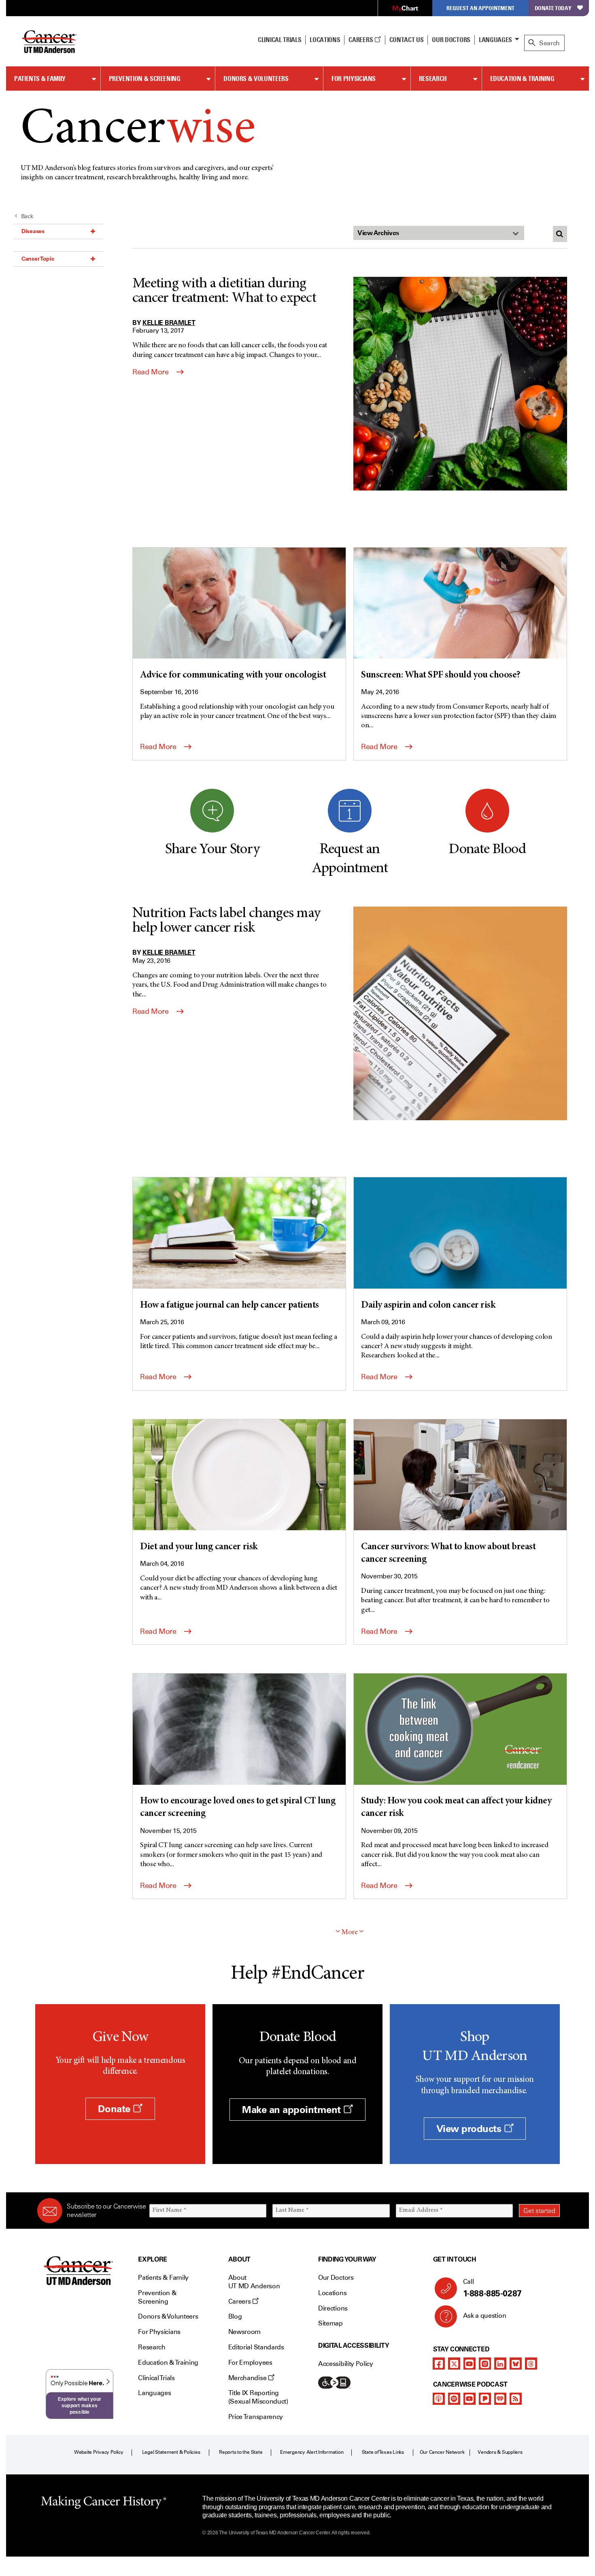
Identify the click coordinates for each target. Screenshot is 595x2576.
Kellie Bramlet (169, 323)
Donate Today (553, 8)
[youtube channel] (470, 2364)
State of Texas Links (383, 2452)
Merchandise (248, 2378)
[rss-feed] (516, 2399)
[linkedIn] (500, 2364)
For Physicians (354, 79)
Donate (115, 2109)
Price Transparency (256, 2417)
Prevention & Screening (145, 79)
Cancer (138, 131)
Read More (151, 372)
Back (27, 216)
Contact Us (407, 40)
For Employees (250, 2363)
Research (433, 79)
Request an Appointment (480, 8)
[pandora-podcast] (485, 2399)
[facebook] (439, 2364)
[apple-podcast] (439, 2399)
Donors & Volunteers (256, 79)
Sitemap (330, 2323)
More (350, 1933)
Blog (235, 2316)
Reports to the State (241, 2452)
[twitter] (454, 2364)
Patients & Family (40, 79)
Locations (332, 2293)
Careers (361, 40)
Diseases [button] (33, 231)
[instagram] (485, 2364)
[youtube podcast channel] (470, 2399)
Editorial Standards (256, 2347)
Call (492, 2288)
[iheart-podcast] (500, 2399)
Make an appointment (293, 2110)
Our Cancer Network (442, 2452)
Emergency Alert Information (312, 2452)
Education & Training (522, 79)
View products (470, 2129)
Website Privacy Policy (99, 2452)
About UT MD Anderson (254, 2282)
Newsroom (244, 2332)
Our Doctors (451, 40)
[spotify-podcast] (454, 2399)
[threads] (531, 2364)
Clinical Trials (279, 40)
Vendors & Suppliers (500, 2452)
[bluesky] (516, 2364)
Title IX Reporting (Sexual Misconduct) (258, 2397)
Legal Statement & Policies (171, 2452)
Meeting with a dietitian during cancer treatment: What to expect (224, 291)
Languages (495, 40)
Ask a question (485, 2316)
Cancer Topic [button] (38, 259)
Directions (333, 2308)
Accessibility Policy (346, 2364)
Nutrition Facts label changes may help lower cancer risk (226, 921)
